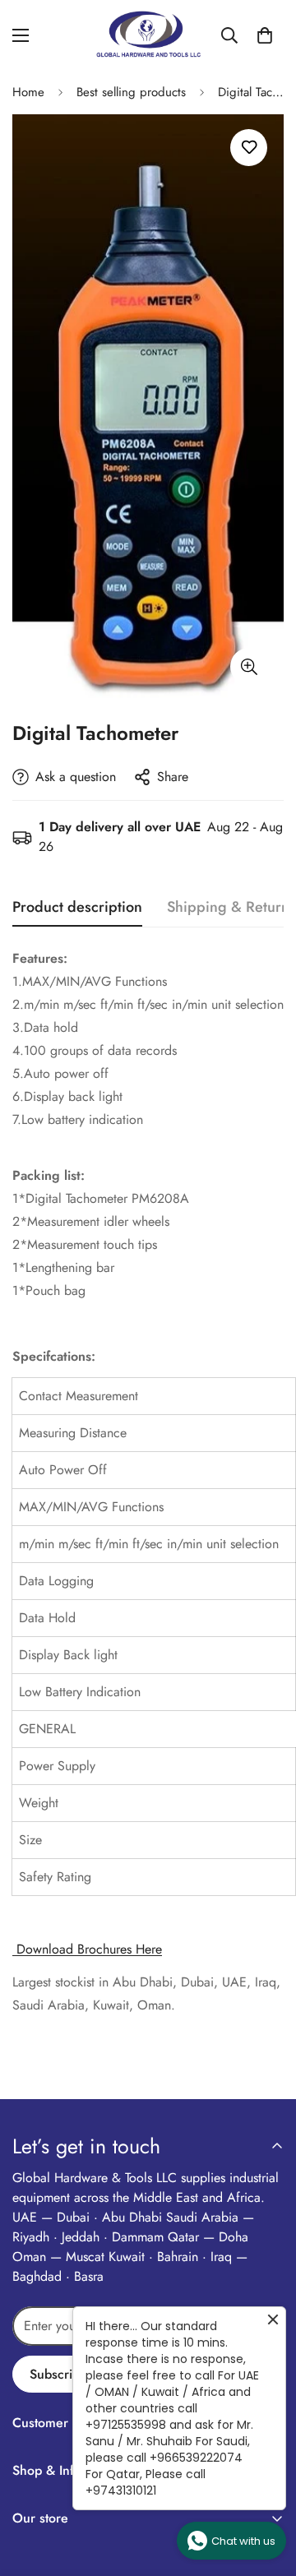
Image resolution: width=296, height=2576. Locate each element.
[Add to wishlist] (249, 148)
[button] (265, 35)
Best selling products (131, 92)
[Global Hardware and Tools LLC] (148, 35)
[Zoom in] (249, 666)
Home (28, 92)
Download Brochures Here (87, 1949)
